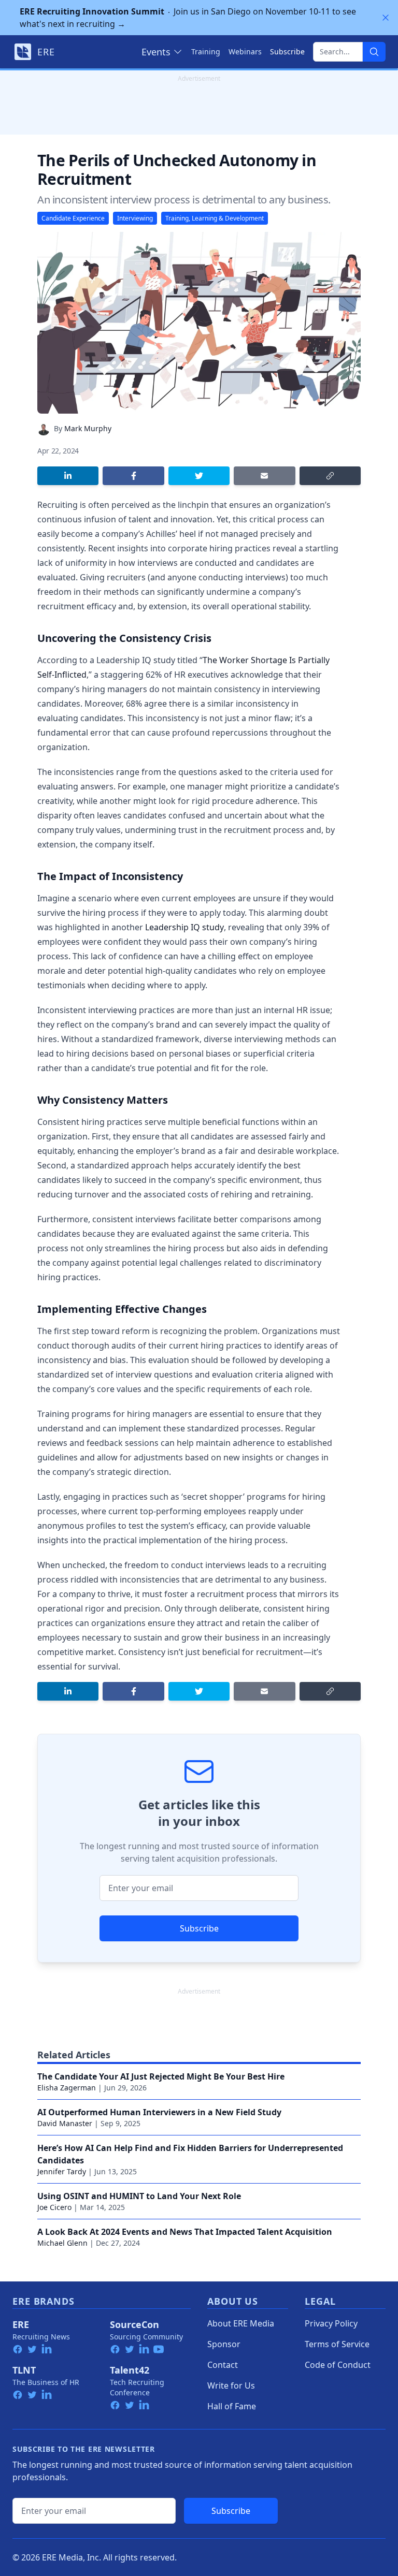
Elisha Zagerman (67, 2088)
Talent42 (130, 2370)
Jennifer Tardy (62, 2171)
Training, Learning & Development (215, 218)
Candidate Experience (73, 218)
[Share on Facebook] (133, 476)
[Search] (374, 52)
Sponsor (224, 2344)
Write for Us (231, 2385)
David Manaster (65, 2123)
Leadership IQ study (184, 927)
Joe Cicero (54, 2207)
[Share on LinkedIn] (68, 476)
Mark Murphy (88, 428)
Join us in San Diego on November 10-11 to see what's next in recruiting (188, 18)
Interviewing (135, 218)
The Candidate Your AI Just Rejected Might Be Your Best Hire (161, 2076)
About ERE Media (241, 2323)
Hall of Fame (232, 2406)
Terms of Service (337, 2344)
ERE (21, 2324)
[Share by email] (264, 476)
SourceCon (134, 2324)
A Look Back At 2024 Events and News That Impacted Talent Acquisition (185, 2232)
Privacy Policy (331, 2323)
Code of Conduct (338, 2365)
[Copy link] (330, 476)
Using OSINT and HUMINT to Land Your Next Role (139, 2196)
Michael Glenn (62, 2243)
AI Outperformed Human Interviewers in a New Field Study (159, 2112)
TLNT (24, 2370)
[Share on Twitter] (199, 476)
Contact (223, 2365)
